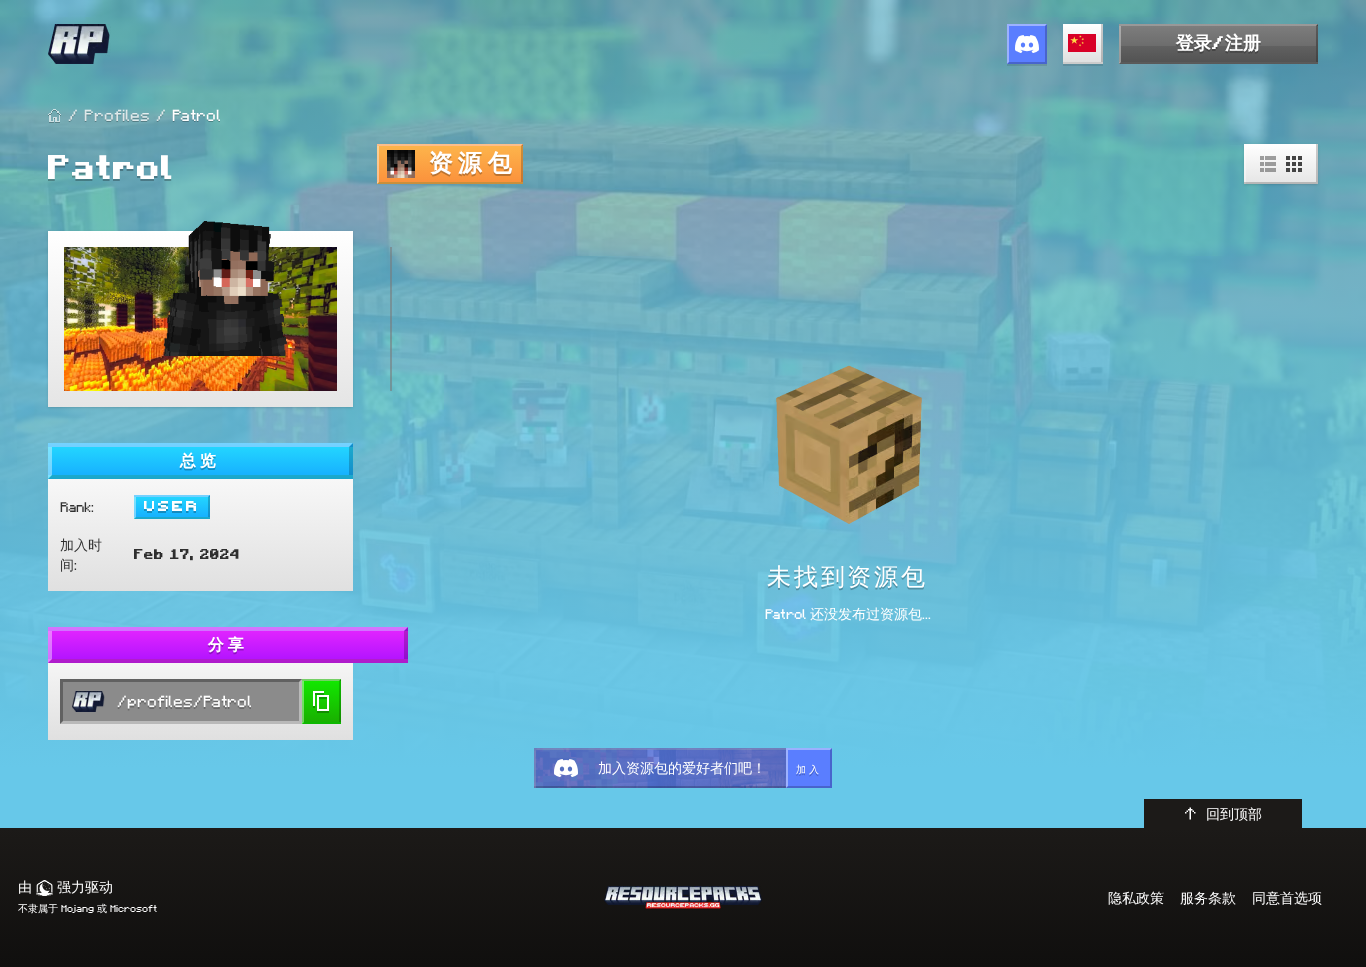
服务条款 (1208, 898)
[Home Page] (55, 116)
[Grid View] (1294, 164)
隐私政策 (1136, 898)
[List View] (1268, 164)
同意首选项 (1287, 898)
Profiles (117, 115)
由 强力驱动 (65, 887)
